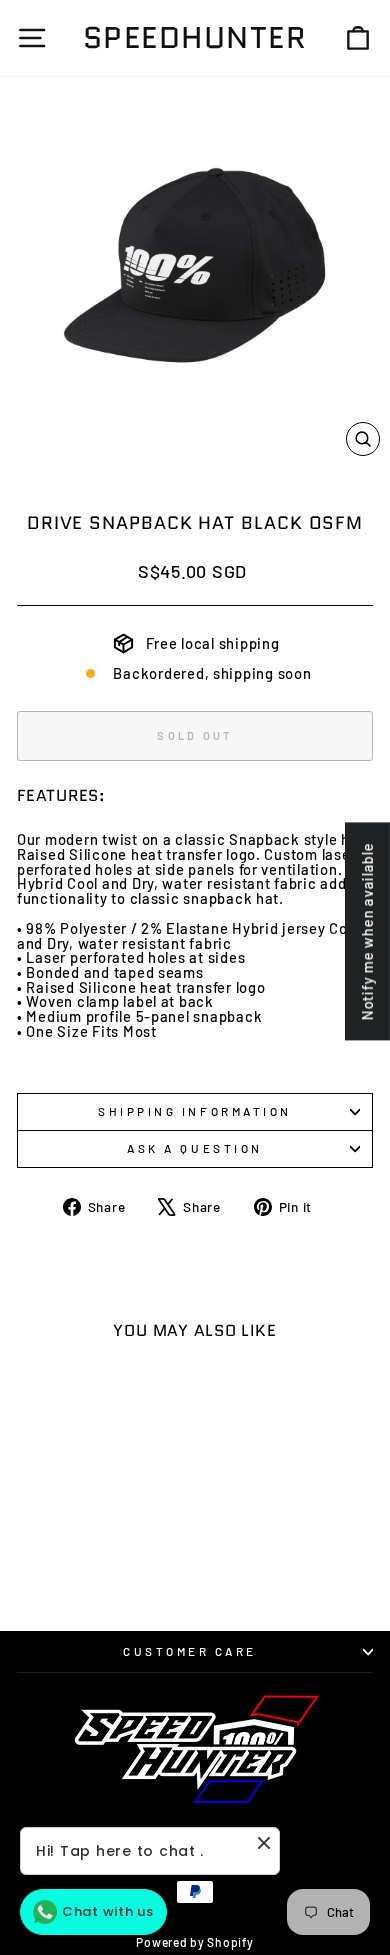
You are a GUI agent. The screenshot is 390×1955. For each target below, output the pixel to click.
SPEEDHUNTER (195, 37)
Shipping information (195, 1111)
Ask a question (194, 1148)
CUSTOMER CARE (190, 1651)
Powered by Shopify (194, 1942)
